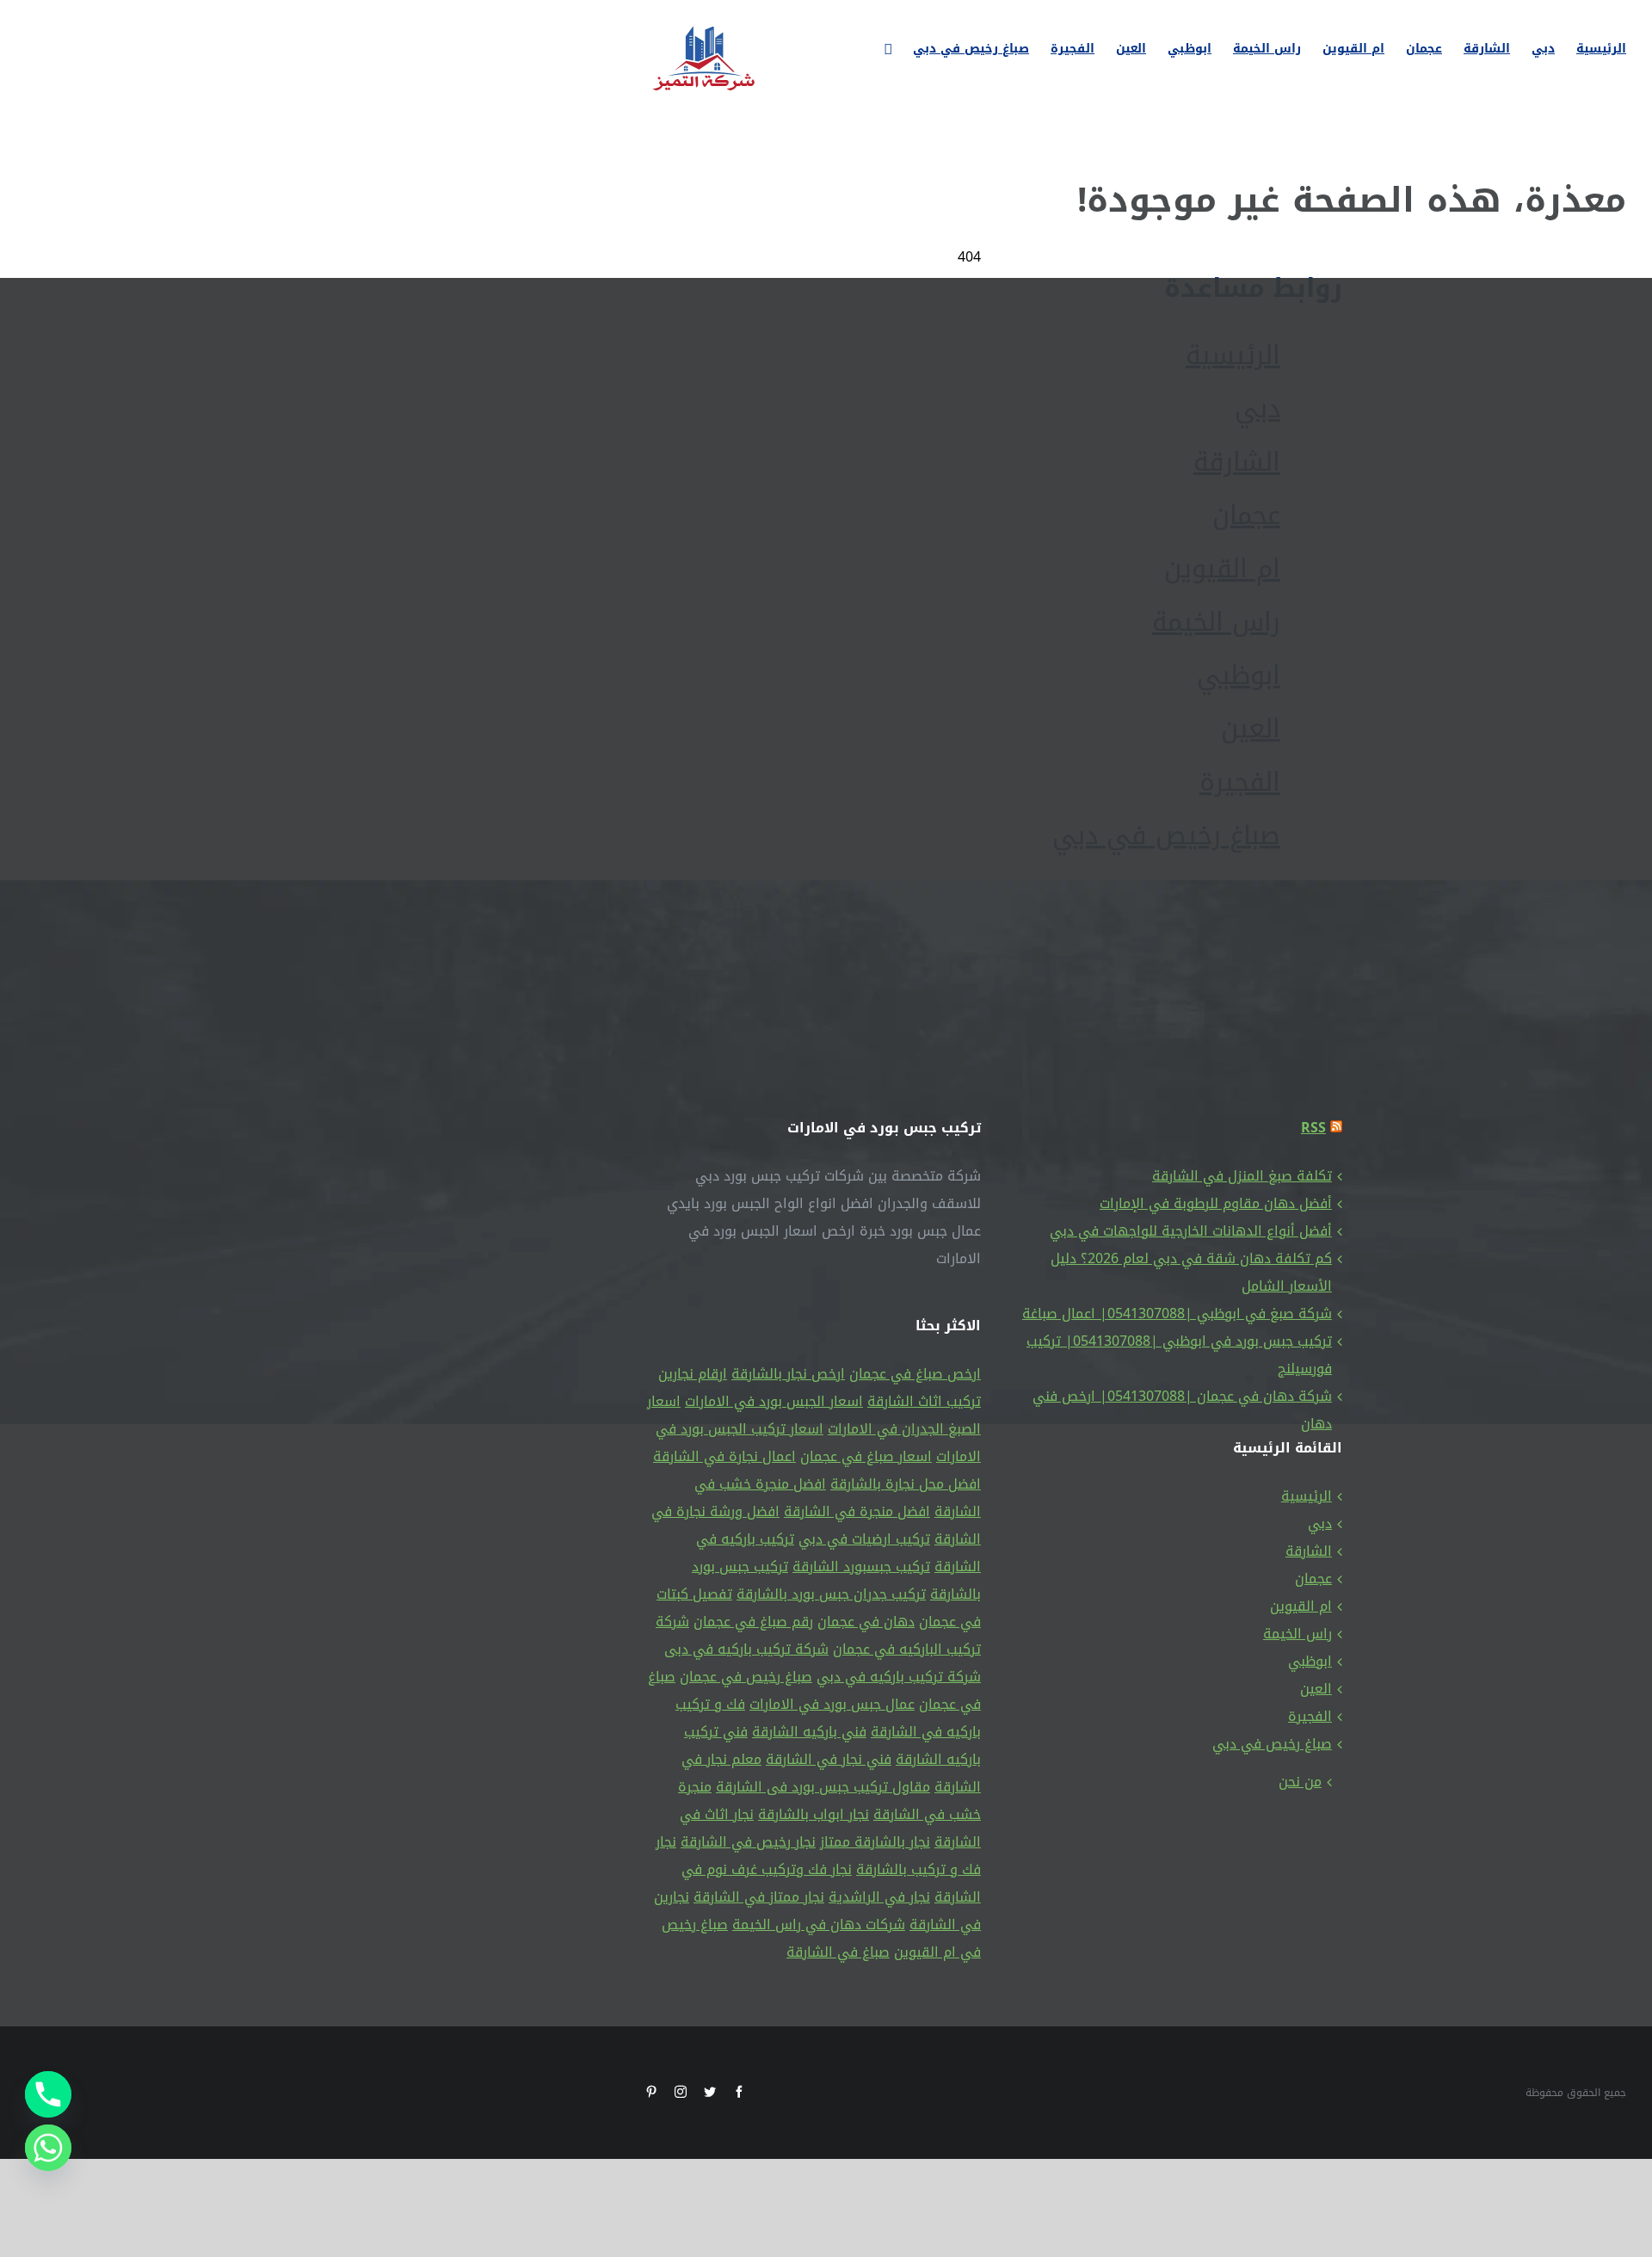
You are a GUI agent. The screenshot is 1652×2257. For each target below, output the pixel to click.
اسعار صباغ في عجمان (866, 1456)
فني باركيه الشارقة (809, 1732)
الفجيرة (1310, 1716)
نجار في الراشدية (879, 1897)
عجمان (1313, 1579)
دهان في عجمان (866, 1622)
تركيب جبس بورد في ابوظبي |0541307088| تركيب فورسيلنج (1179, 1355)
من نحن (1300, 1782)
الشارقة (1309, 1551)
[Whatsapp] (48, 2148)
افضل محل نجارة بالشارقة (906, 1484)
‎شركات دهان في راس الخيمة (819, 1924)
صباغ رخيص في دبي (1272, 1744)
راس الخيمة (1298, 1634)
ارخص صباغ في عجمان (915, 1374)
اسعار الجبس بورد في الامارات (774, 1401)
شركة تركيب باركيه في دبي (899, 1677)
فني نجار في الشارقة (829, 1759)
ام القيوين (1301, 1606)
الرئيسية (1307, 1496)
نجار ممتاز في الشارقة (759, 1897)
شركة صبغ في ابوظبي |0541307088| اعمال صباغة (1177, 1313)
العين (1316, 1689)
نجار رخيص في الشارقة (748, 1842)
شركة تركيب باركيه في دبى (746, 1649)
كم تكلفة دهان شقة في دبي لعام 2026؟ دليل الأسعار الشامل (1191, 1272)
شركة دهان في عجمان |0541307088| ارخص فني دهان (1182, 1410)
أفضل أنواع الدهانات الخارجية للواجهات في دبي (1191, 1231)
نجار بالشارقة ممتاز (875, 1842)
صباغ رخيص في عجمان (746, 1677)
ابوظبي (1310, 1661)
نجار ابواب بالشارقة (814, 1814)
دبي (1320, 1523)
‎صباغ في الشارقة (838, 1952)
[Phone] (48, 2094)
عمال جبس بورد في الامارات (832, 1704)
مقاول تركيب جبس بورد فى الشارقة (823, 1787)
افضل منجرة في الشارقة (857, 1511)
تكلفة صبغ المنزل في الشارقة (1242, 1176)
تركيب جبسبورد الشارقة (861, 1566)
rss (1313, 1128)
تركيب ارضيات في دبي (864, 1539)
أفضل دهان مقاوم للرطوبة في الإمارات (1216, 1203)
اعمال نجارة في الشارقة (724, 1456)
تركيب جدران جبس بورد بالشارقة (831, 1594)
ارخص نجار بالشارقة (788, 1374)
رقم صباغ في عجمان (753, 1622)
